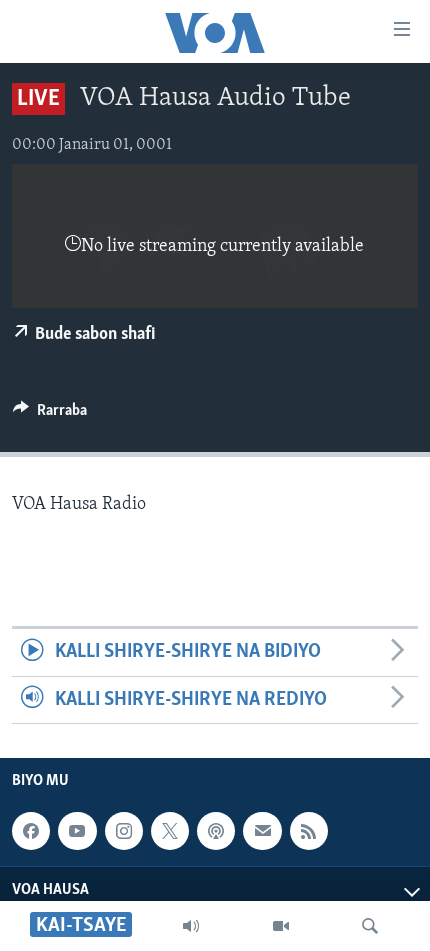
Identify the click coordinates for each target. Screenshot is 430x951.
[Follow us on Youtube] (77, 831)
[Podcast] (216, 831)
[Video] (281, 926)
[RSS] (309, 831)
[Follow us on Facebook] (31, 831)
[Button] (50, 415)
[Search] (370, 926)
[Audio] (191, 926)
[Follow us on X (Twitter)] (170, 831)
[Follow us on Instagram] (124, 831)
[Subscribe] (262, 831)
